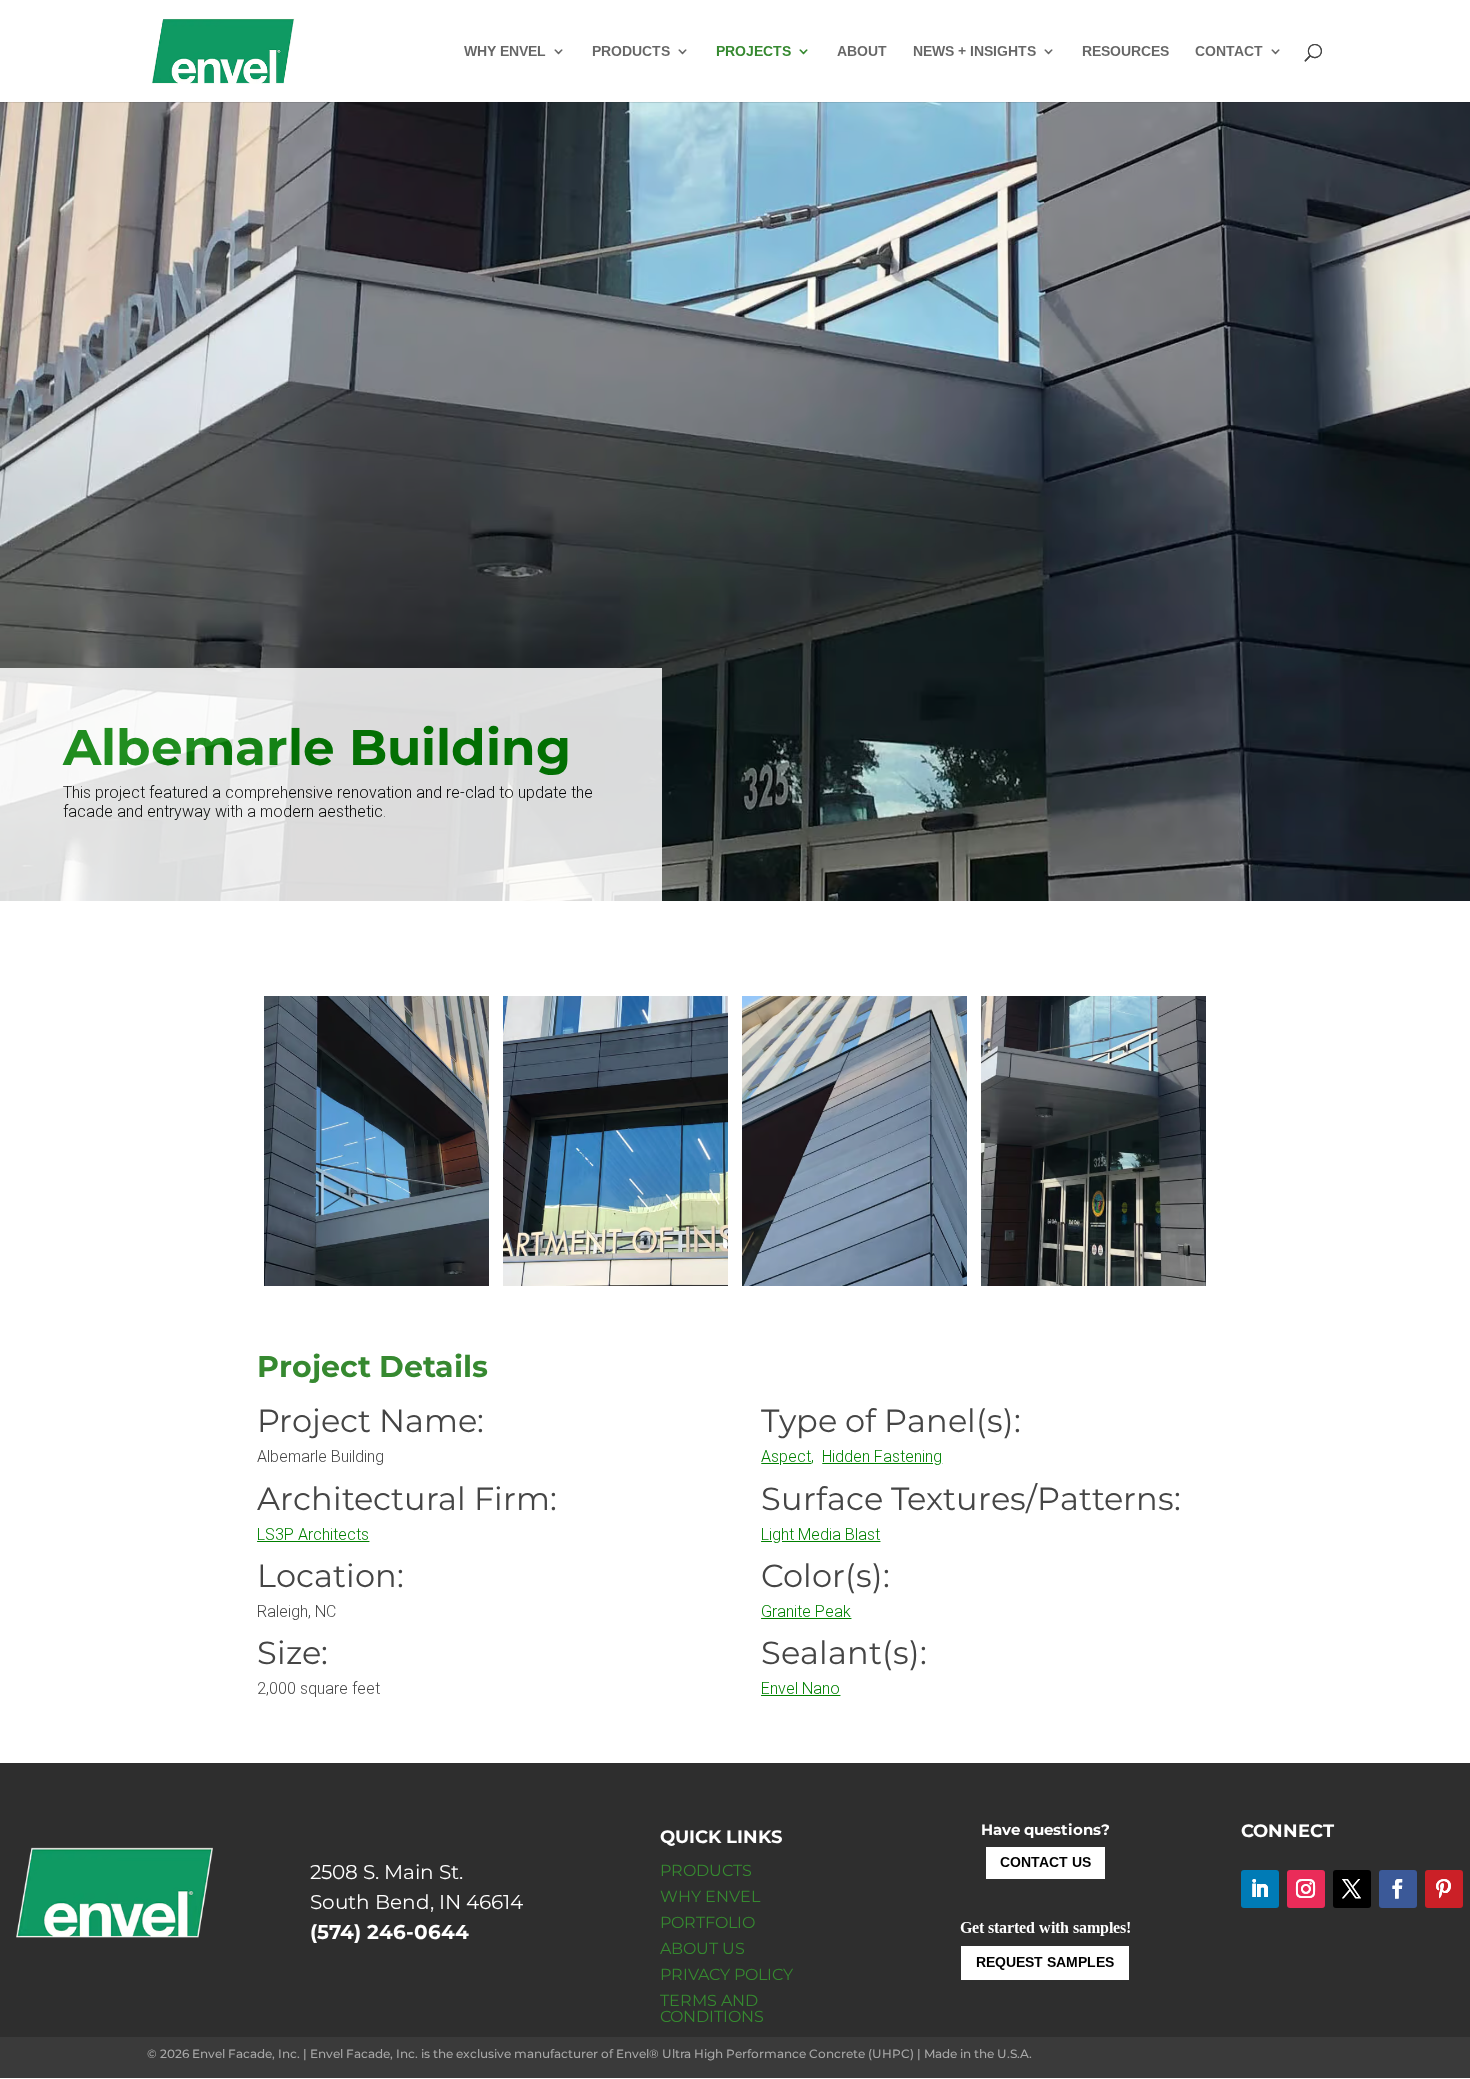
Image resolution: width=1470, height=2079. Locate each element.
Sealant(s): (844, 1652)
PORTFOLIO (707, 1922)
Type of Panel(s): (891, 1420)
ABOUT (862, 51)
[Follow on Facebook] (1398, 1889)
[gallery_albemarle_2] (854, 1280)
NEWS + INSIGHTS (974, 51)
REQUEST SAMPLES (1045, 1962)
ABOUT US (702, 1948)
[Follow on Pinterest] (1444, 1889)
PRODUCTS (631, 51)
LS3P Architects (313, 1534)
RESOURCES (1125, 51)
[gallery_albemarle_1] (615, 1280)
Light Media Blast (820, 1534)
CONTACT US (1045, 1862)
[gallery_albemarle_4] (1093, 1280)
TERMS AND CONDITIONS (712, 2008)
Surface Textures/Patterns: (971, 1498)
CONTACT (1229, 51)
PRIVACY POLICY (726, 1974)
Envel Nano (800, 1688)
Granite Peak (806, 1611)
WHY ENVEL (505, 51)
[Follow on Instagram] (1306, 1889)
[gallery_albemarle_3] (376, 1280)
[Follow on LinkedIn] (1260, 1889)
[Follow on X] (1352, 1889)
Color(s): (825, 1575)
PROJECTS (753, 51)
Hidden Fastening (882, 1456)
